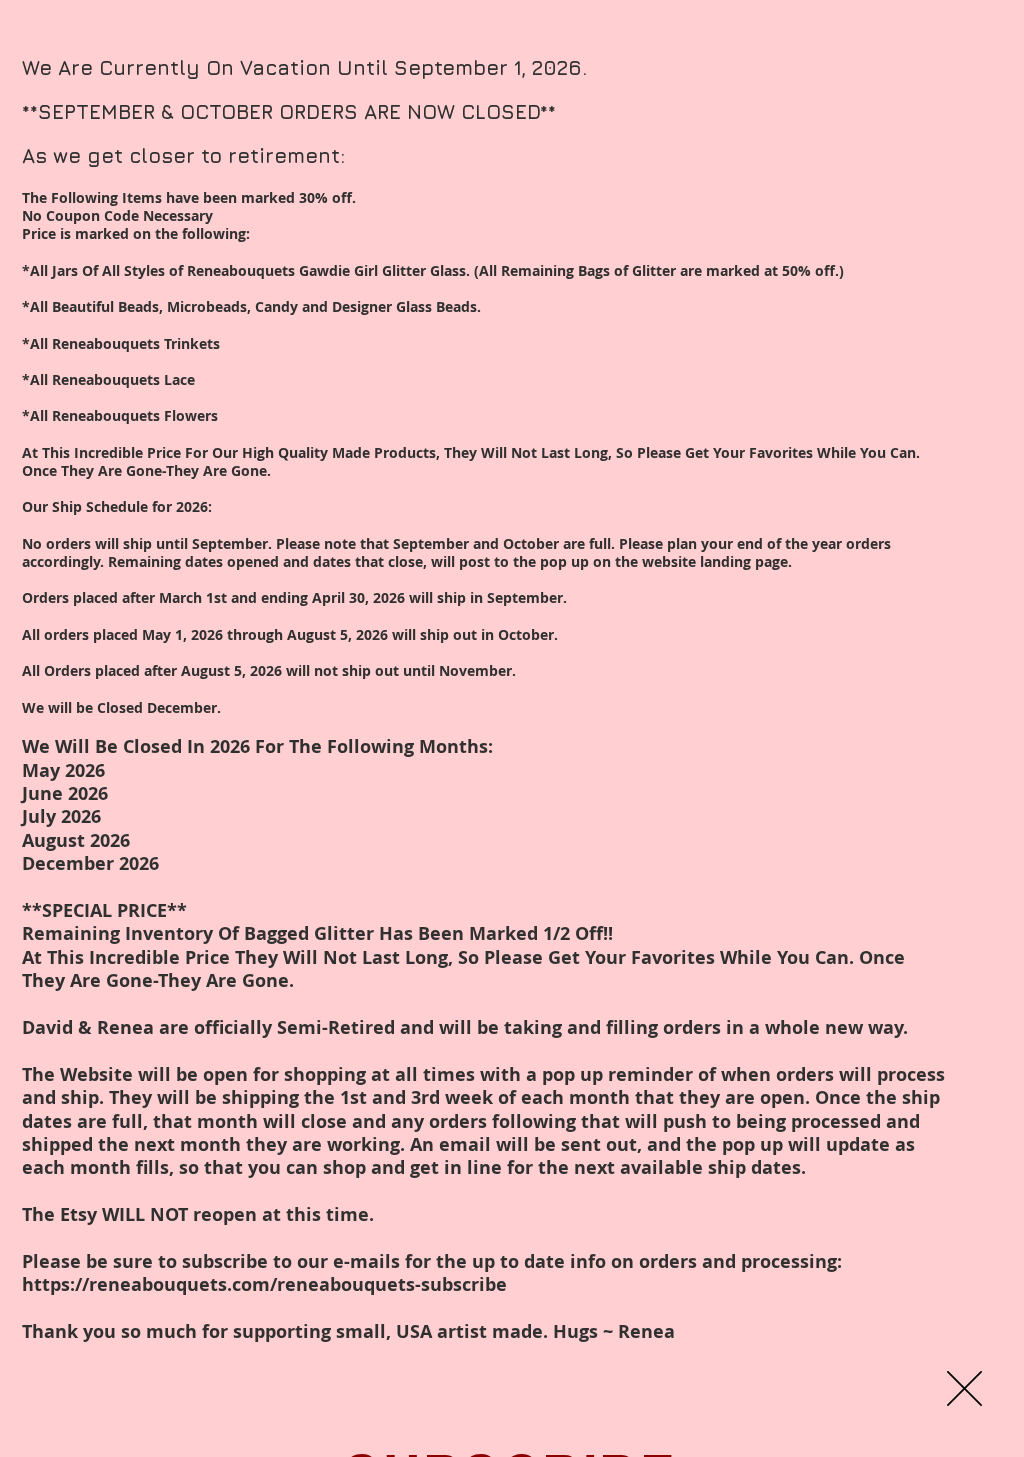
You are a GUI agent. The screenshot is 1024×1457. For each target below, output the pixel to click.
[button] (964, 1388)
